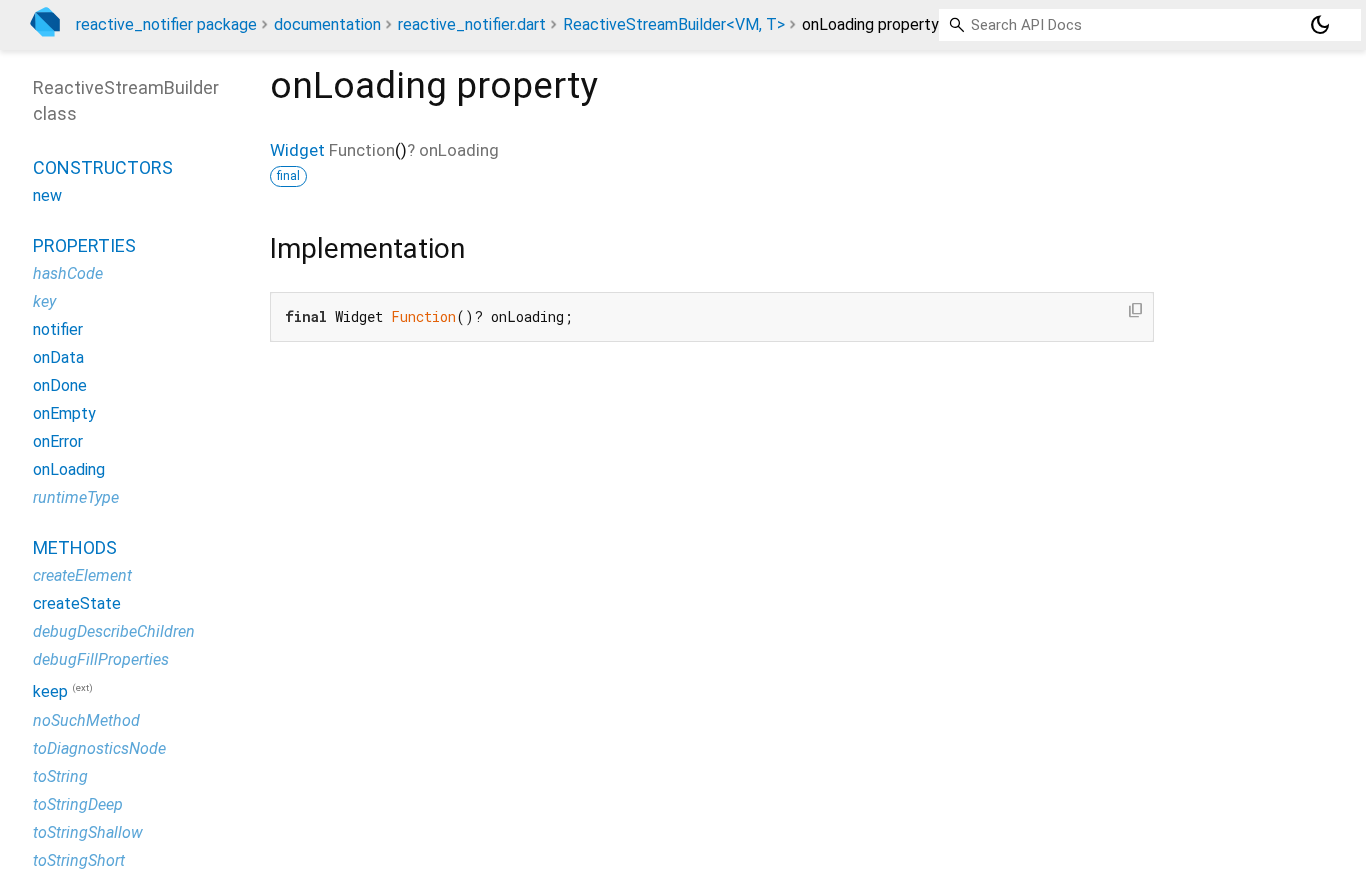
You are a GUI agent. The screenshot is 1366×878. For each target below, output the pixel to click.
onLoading (69, 469)
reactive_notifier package (166, 24)
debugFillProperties (101, 659)
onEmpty (64, 413)
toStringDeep (78, 804)
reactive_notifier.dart (472, 24)
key (44, 301)
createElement (82, 575)
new (47, 195)
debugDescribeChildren (114, 631)
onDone (60, 385)
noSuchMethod (86, 720)
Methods (75, 547)
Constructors (103, 167)
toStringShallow (88, 832)
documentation (327, 24)
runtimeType (76, 497)
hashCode (68, 273)
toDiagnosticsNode (99, 748)
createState (77, 603)
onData (58, 357)
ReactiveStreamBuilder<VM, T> (674, 24)
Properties (84, 245)
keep (50, 692)
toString (60, 776)
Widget (297, 150)
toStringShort (79, 860)
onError (58, 441)
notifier (58, 329)
